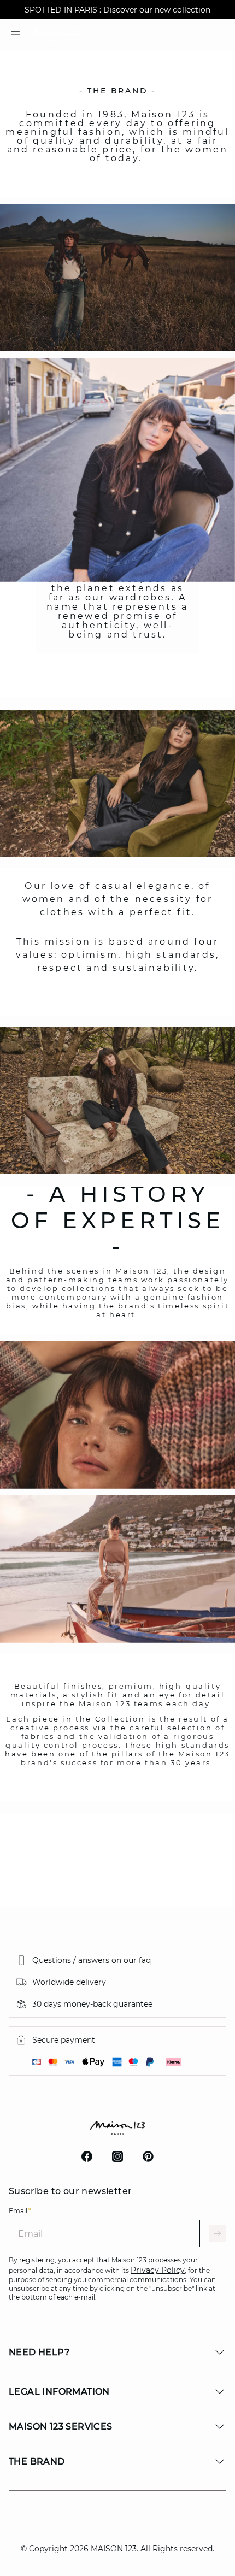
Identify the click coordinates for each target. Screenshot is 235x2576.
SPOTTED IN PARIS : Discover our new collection (117, 10)
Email (20, 2211)
